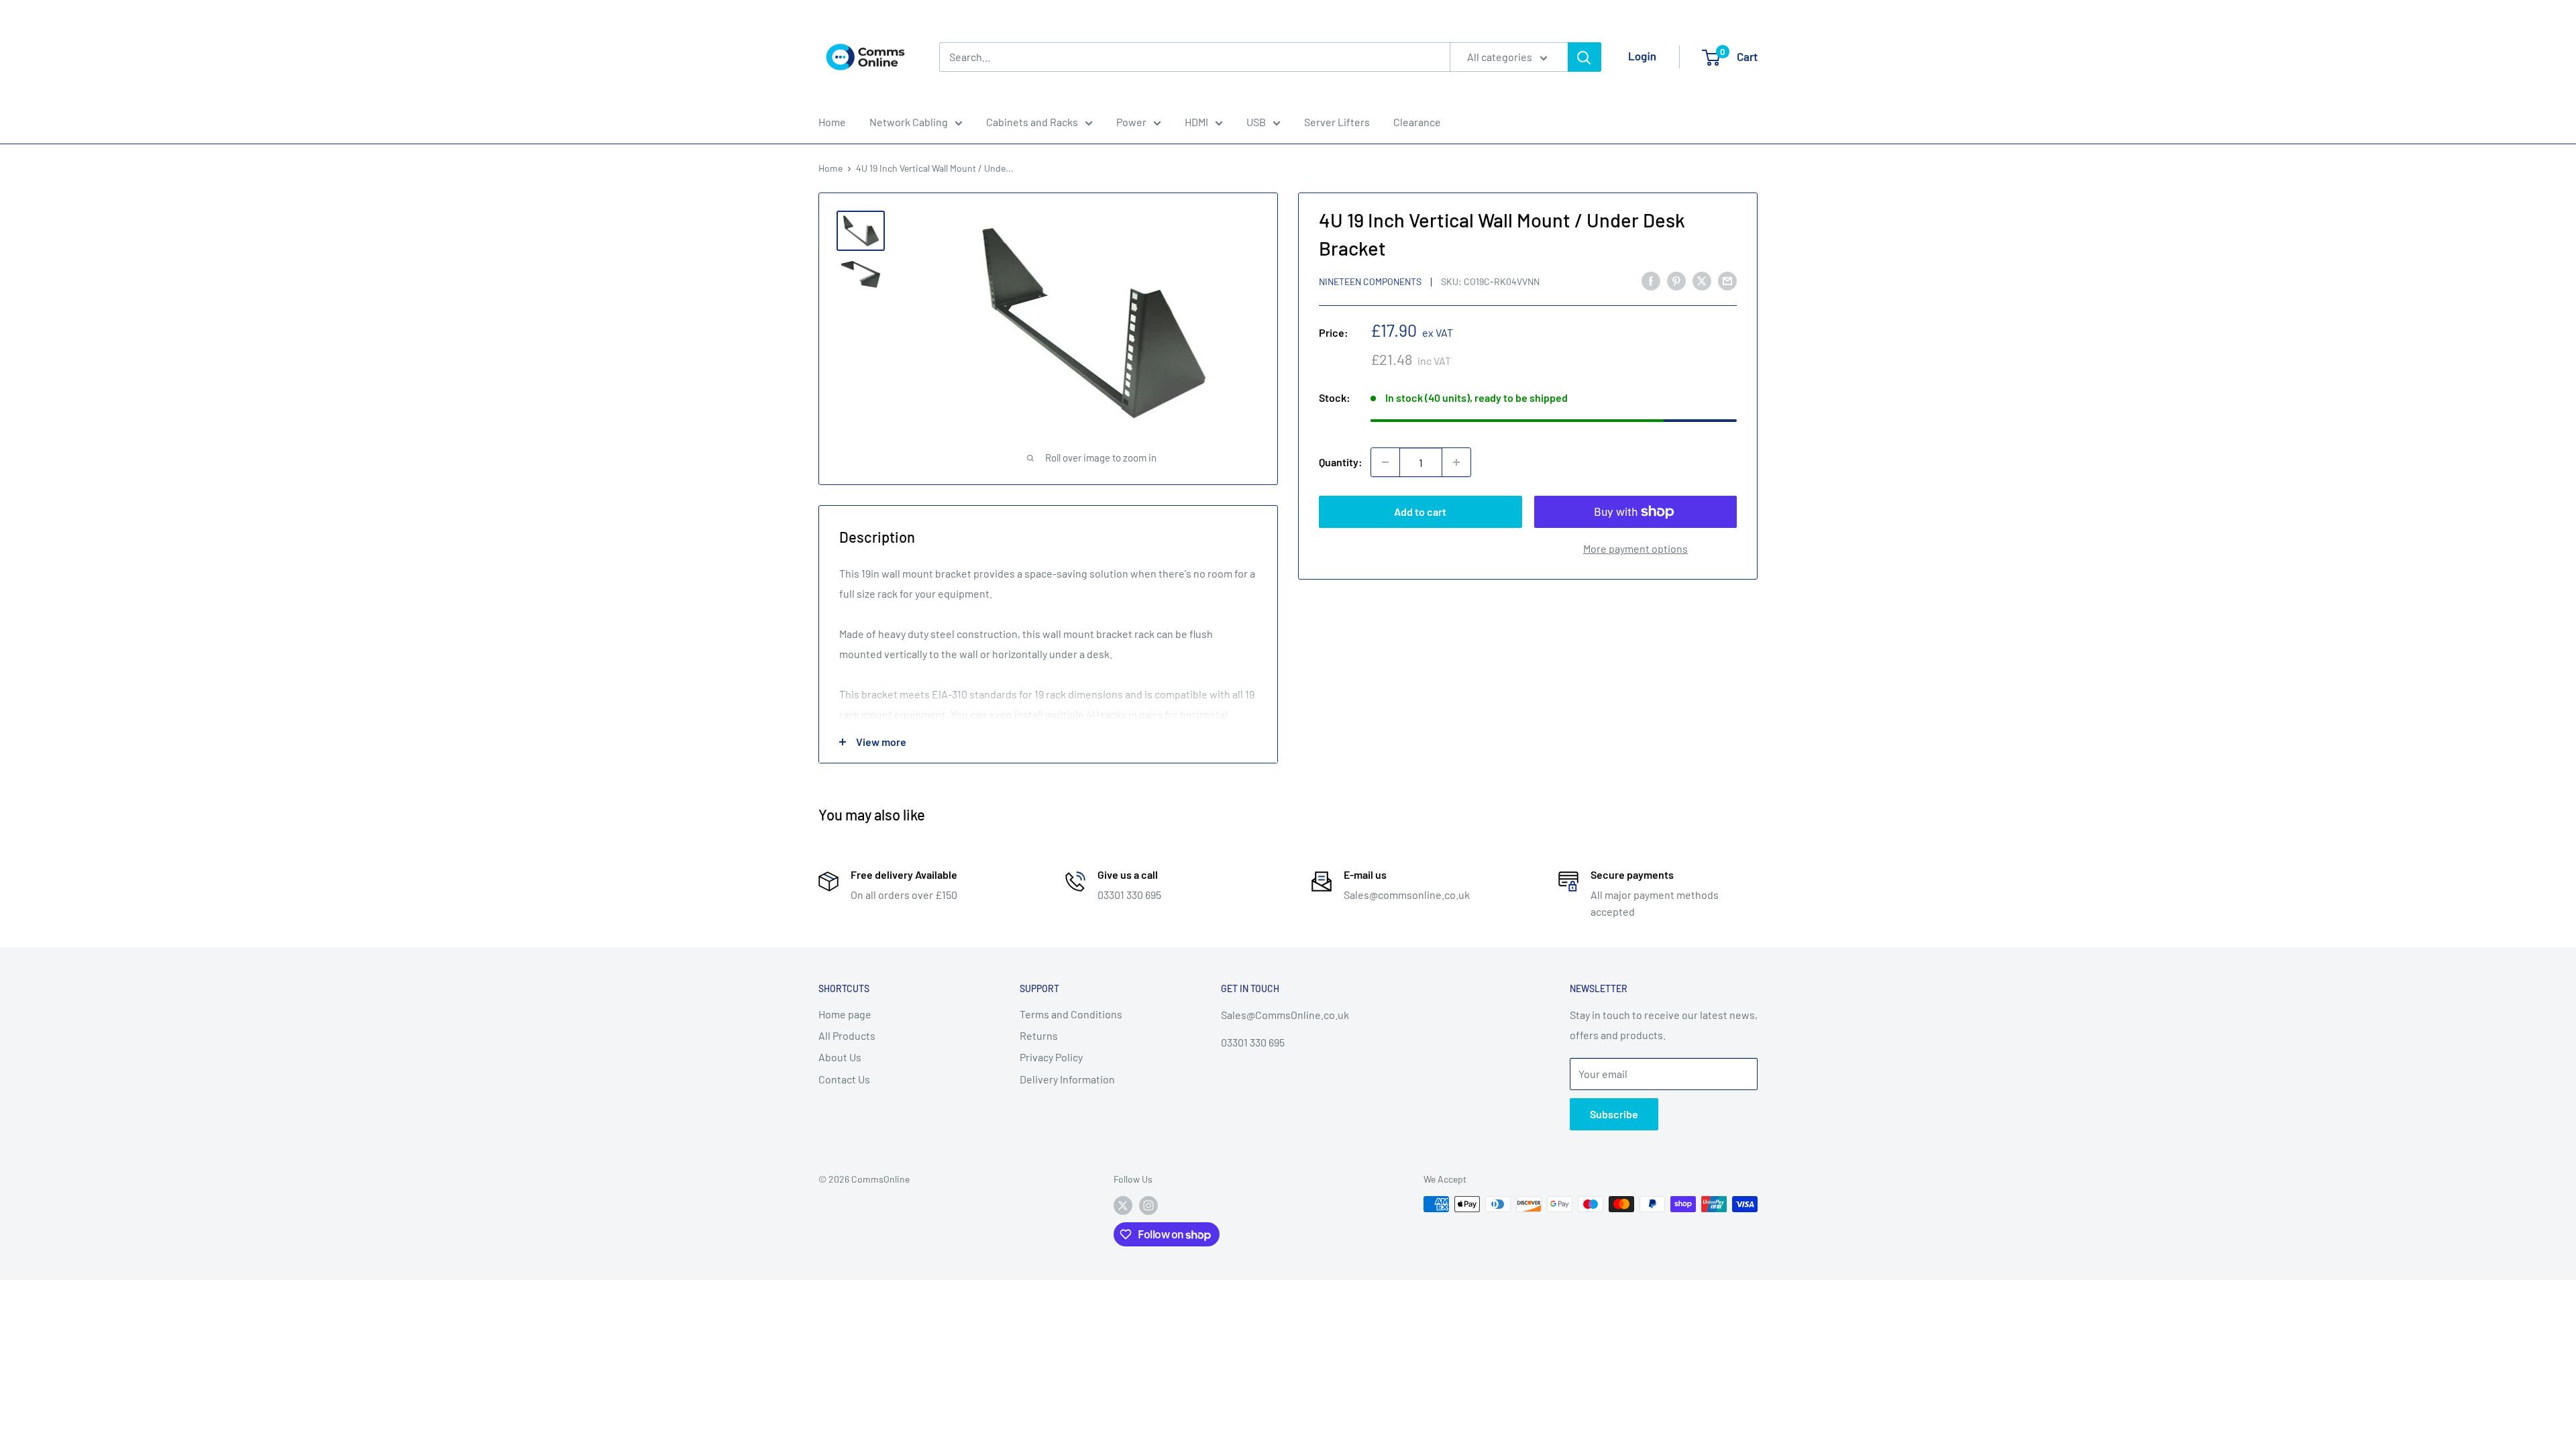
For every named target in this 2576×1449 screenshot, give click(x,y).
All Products (847, 1035)
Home (832, 122)
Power (1131, 122)
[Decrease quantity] (1385, 462)
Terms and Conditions (1071, 1014)
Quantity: (1341, 462)
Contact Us (844, 1079)
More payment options (1635, 548)
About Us (840, 1057)
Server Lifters (1337, 122)
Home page (845, 1014)
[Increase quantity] (1456, 462)
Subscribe (1614, 1114)
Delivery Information (1067, 1079)
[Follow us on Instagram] (1148, 1205)
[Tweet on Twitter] (1702, 280)
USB (1256, 122)
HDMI (1196, 122)
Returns (1039, 1035)
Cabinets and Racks (1032, 122)
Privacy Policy (1051, 1057)
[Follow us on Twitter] (1123, 1205)
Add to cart (1420, 512)
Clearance (1417, 122)
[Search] (1585, 57)
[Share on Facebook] (1651, 280)
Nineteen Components (1370, 281)
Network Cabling (909, 122)
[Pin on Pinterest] (1676, 280)
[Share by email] (1727, 280)
